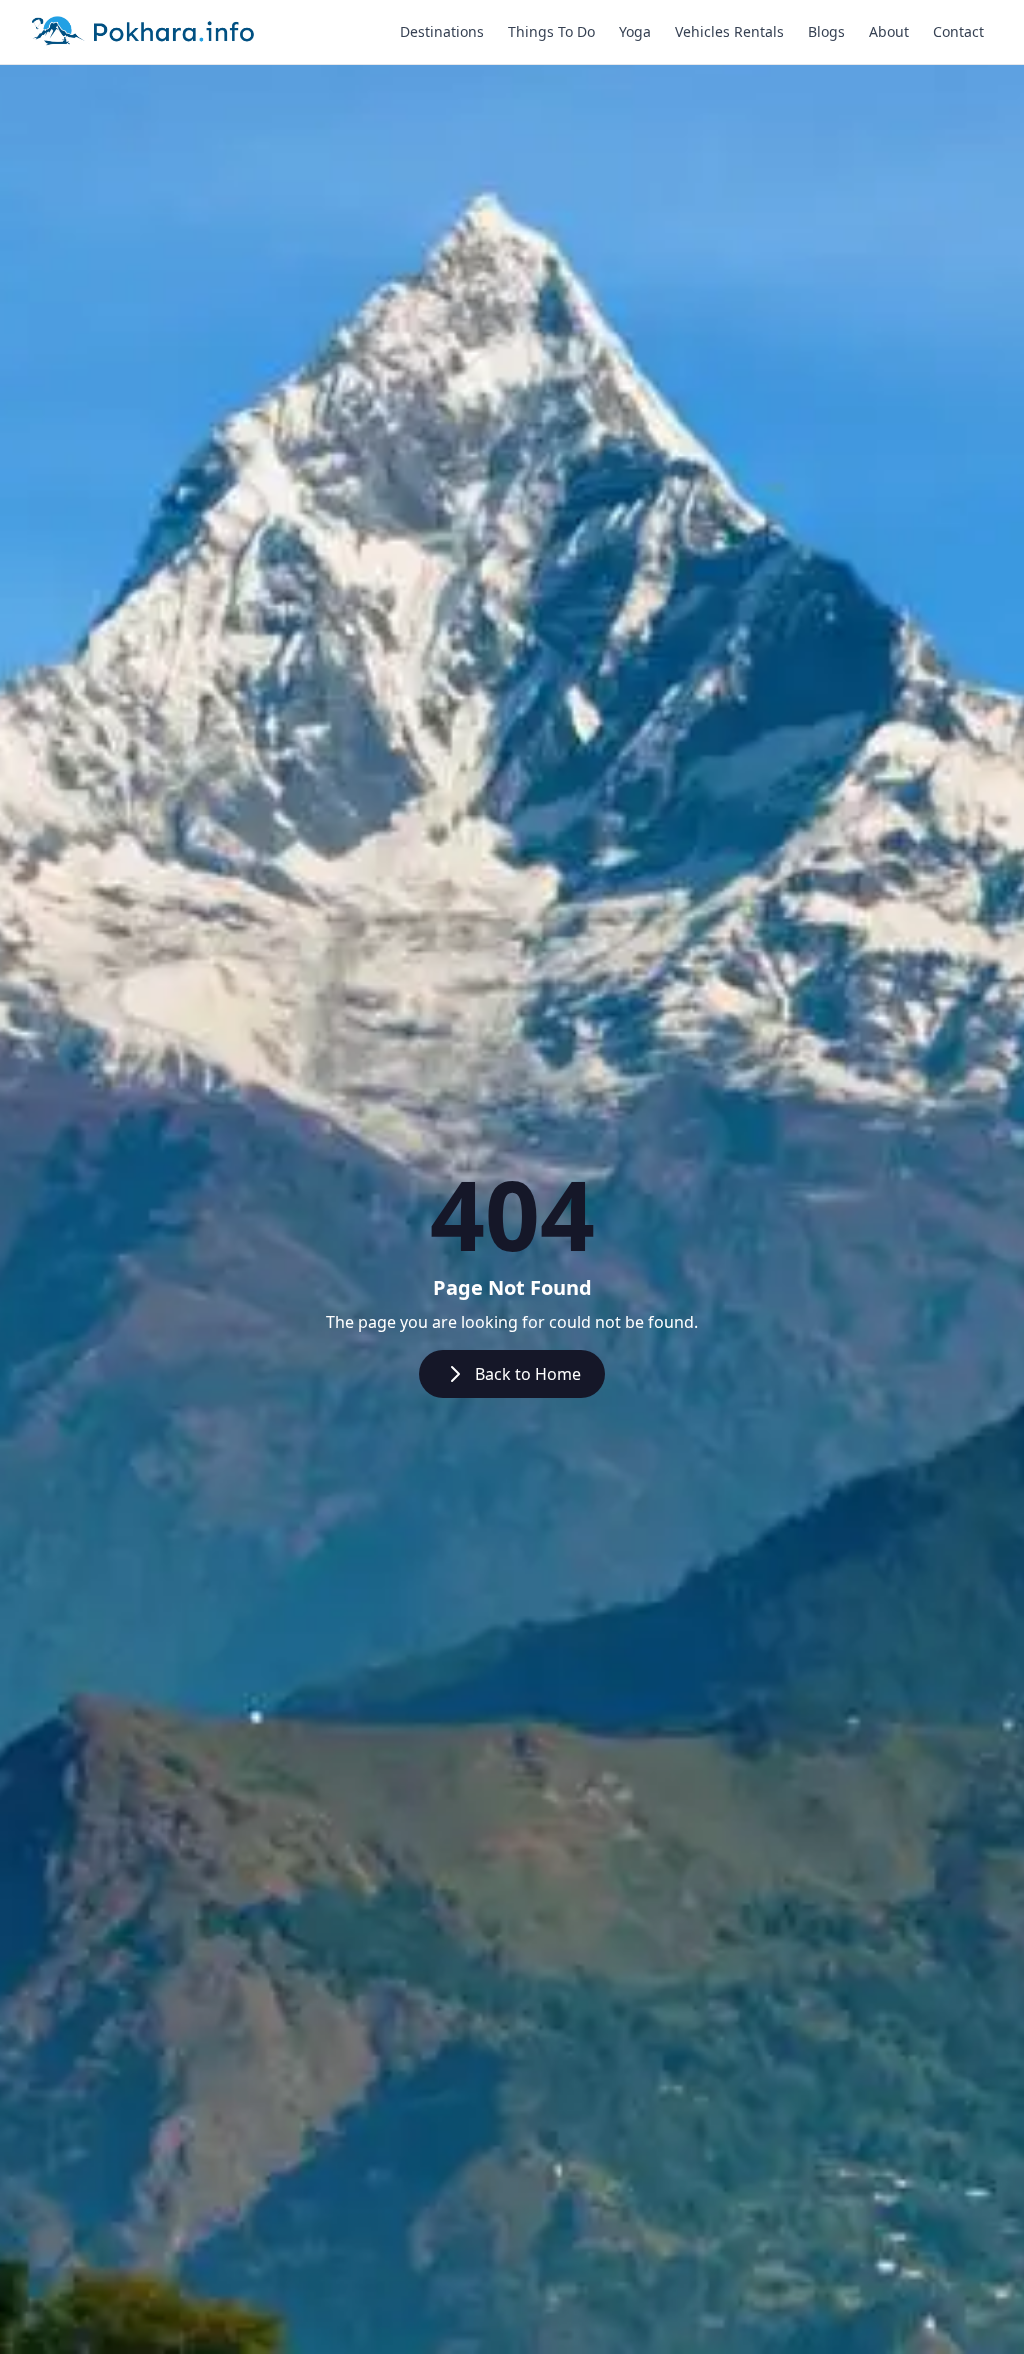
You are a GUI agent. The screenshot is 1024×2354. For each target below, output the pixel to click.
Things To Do (551, 31)
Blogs (826, 31)
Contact (958, 31)
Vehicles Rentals (729, 31)
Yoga (635, 31)
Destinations (442, 31)
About (889, 31)
